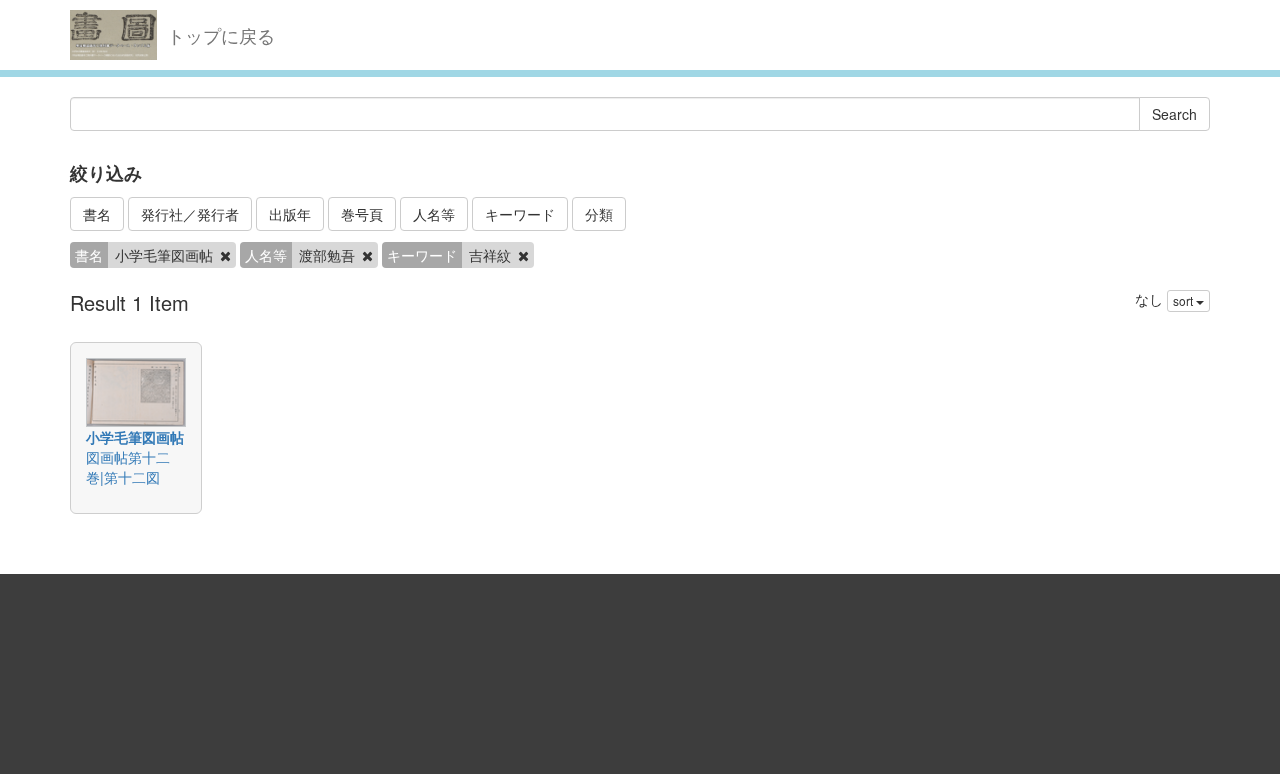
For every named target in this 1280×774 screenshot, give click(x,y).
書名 (97, 214)
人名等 (434, 214)
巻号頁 (362, 214)
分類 (599, 214)
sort (1184, 300)
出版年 (290, 214)
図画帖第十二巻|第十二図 (128, 467)
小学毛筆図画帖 (135, 437)
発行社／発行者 (190, 214)
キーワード (520, 214)
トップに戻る (221, 35)
